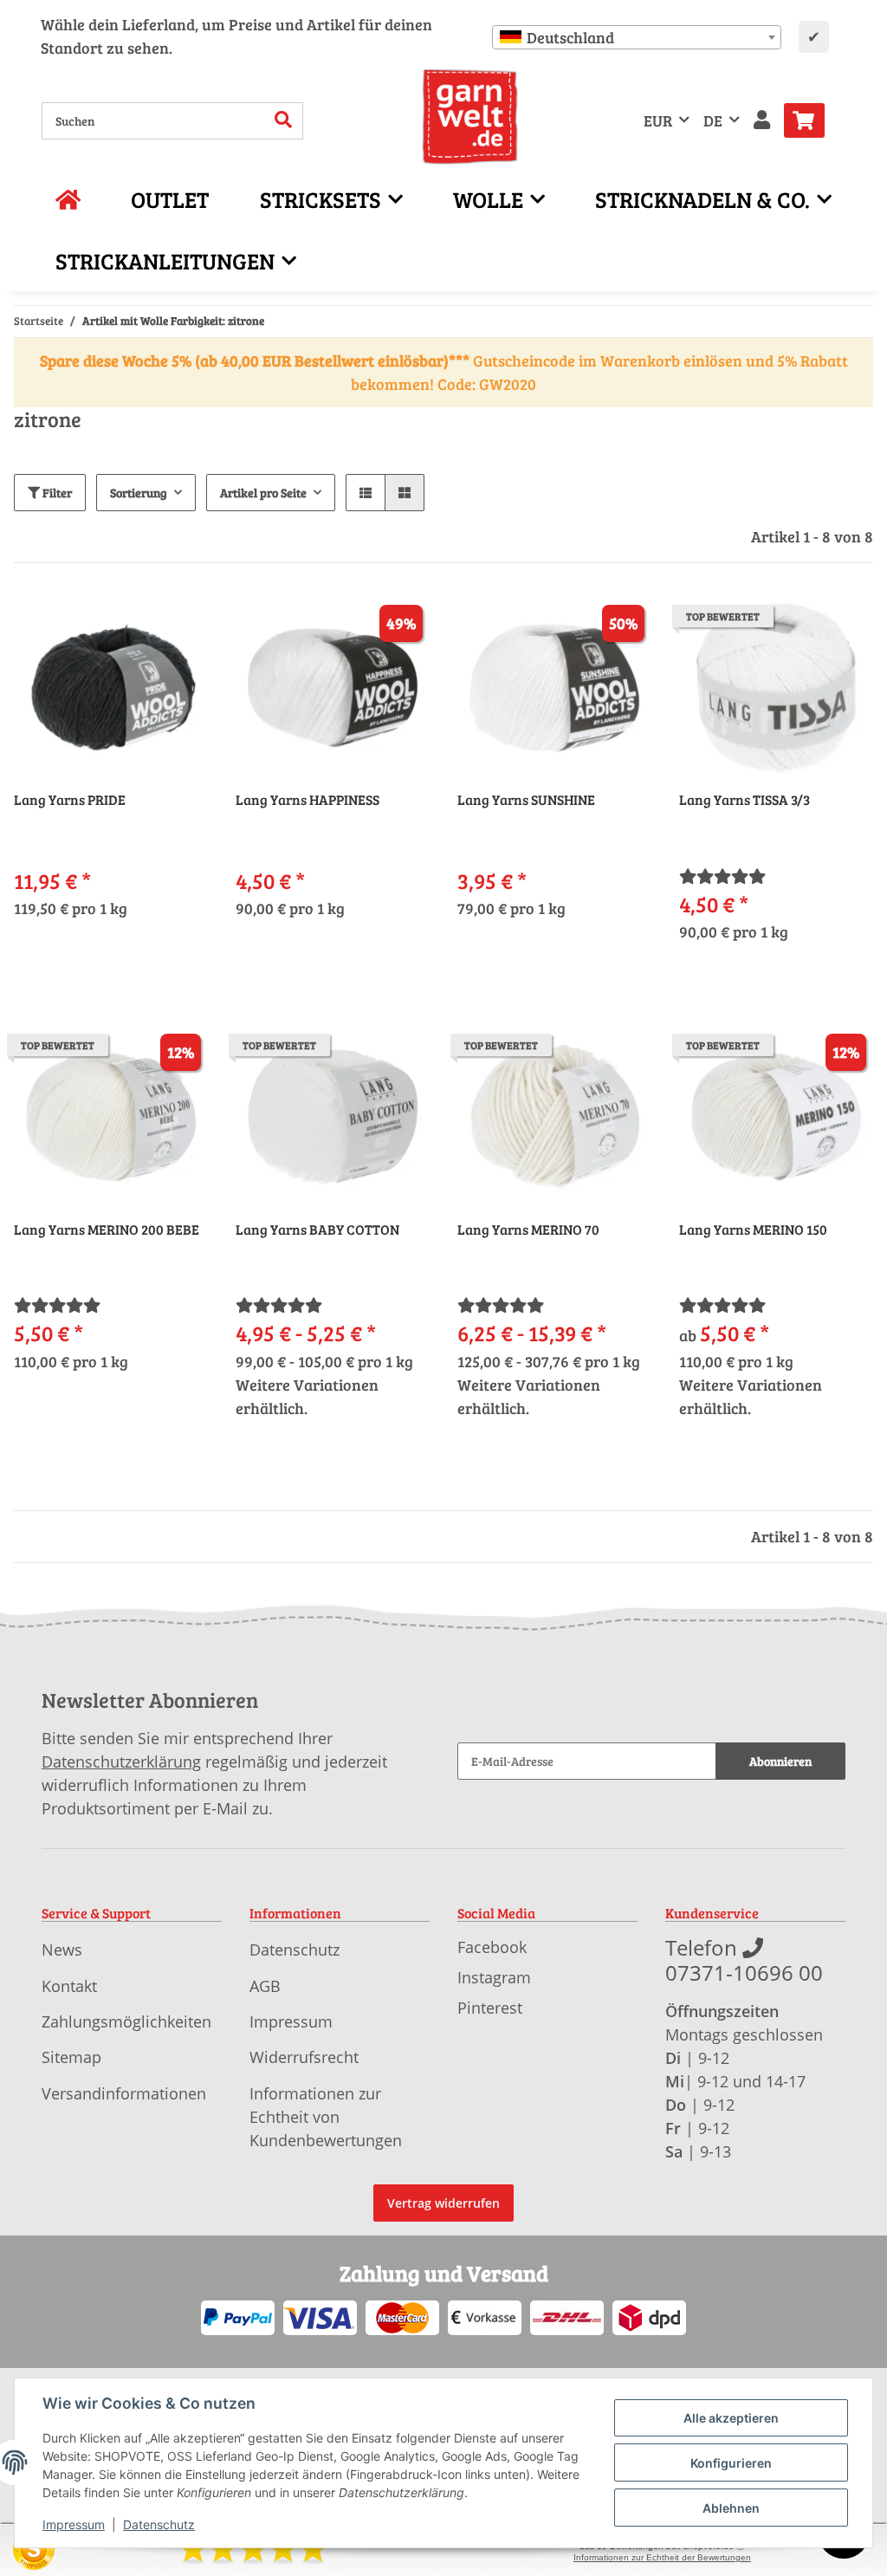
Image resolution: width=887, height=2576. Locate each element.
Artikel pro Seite (263, 493)
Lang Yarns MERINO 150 (753, 1230)
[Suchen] (284, 121)
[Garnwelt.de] (470, 117)
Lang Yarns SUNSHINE (526, 800)
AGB (265, 1986)
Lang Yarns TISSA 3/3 (745, 800)
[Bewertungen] (722, 876)
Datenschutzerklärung (121, 1762)
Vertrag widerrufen (443, 2203)
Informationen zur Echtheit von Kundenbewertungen (326, 2117)
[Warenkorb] (811, 120)
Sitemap (71, 2057)
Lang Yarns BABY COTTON (317, 1230)
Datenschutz (295, 1950)
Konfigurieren (731, 2463)
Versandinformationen (124, 2093)
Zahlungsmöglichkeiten (126, 2021)
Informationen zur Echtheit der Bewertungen (662, 2557)
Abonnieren (780, 1761)
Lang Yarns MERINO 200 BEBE (107, 1230)
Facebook (492, 1947)
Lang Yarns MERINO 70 (528, 1230)
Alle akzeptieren (731, 2418)
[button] (762, 121)
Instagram (494, 1977)
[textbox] (637, 37)
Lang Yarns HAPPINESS (308, 800)
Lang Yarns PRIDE (70, 800)
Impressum (291, 2021)
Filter (56, 493)
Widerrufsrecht (304, 2057)
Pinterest (490, 2008)
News (62, 1950)
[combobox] (637, 37)
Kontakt (69, 1986)
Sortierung (139, 493)
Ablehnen (731, 2508)
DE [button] (713, 120)
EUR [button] (658, 120)
